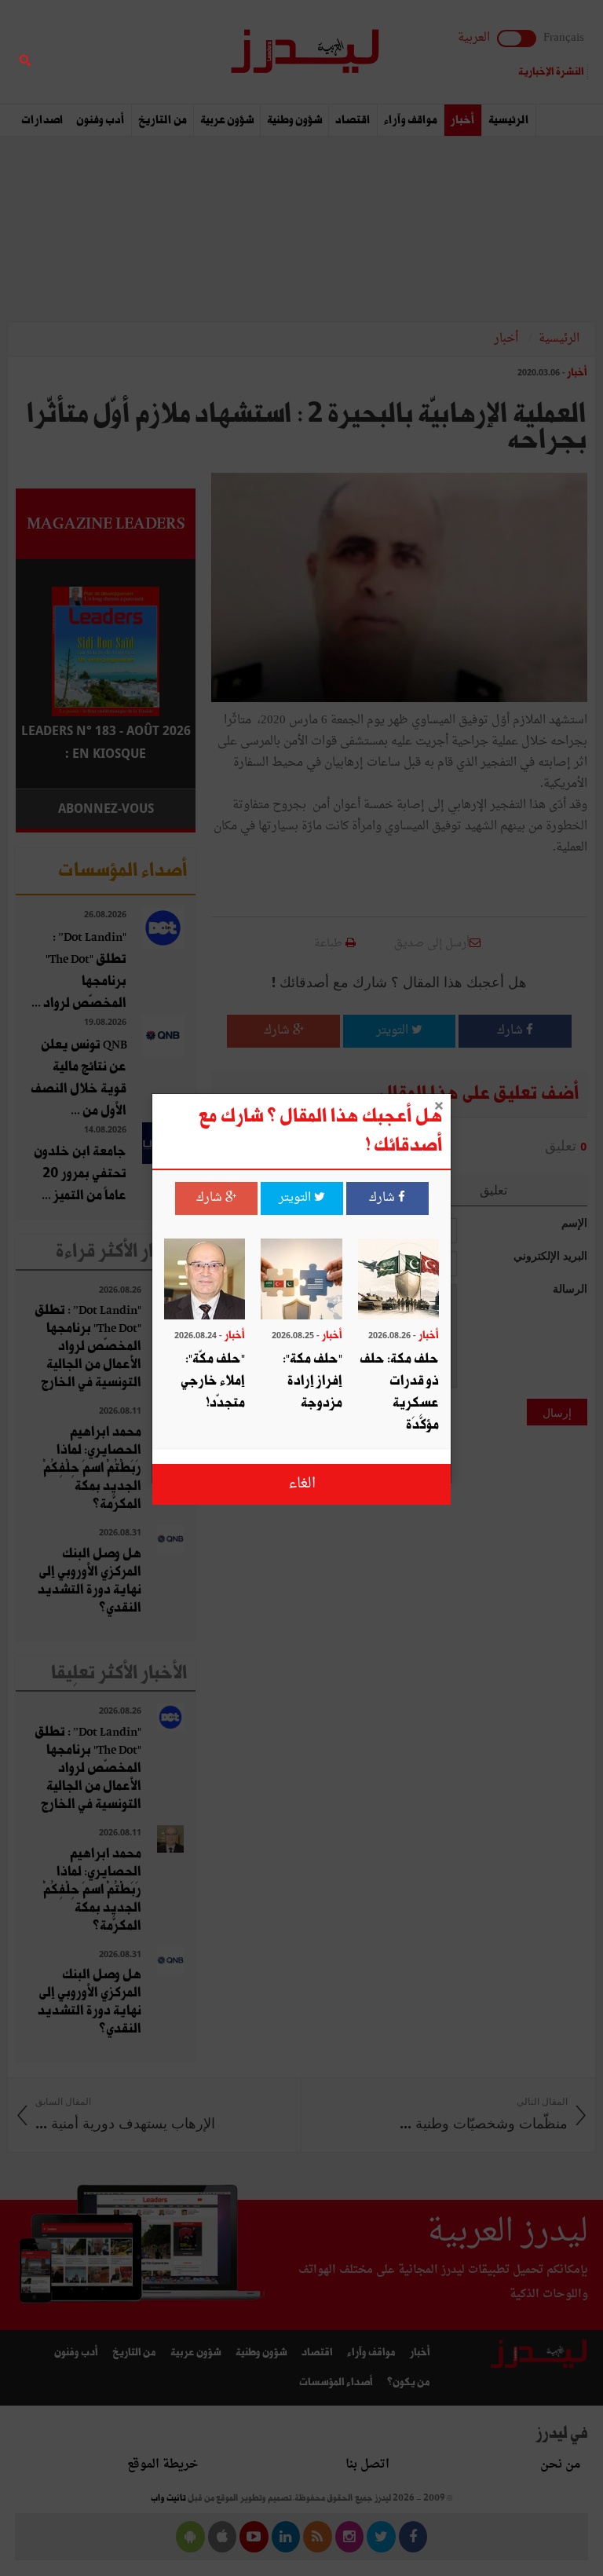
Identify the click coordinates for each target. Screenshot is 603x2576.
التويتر (296, 1198)
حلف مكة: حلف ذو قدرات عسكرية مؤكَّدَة (399, 1392)
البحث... (187, 52)
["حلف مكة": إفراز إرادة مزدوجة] (301, 1281)
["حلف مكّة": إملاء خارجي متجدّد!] (205, 1281)
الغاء (302, 1484)
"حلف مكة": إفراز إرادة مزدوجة (312, 1381)
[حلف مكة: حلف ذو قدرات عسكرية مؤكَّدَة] (398, 1281)
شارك (384, 1198)
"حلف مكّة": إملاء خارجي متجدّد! (213, 1381)
